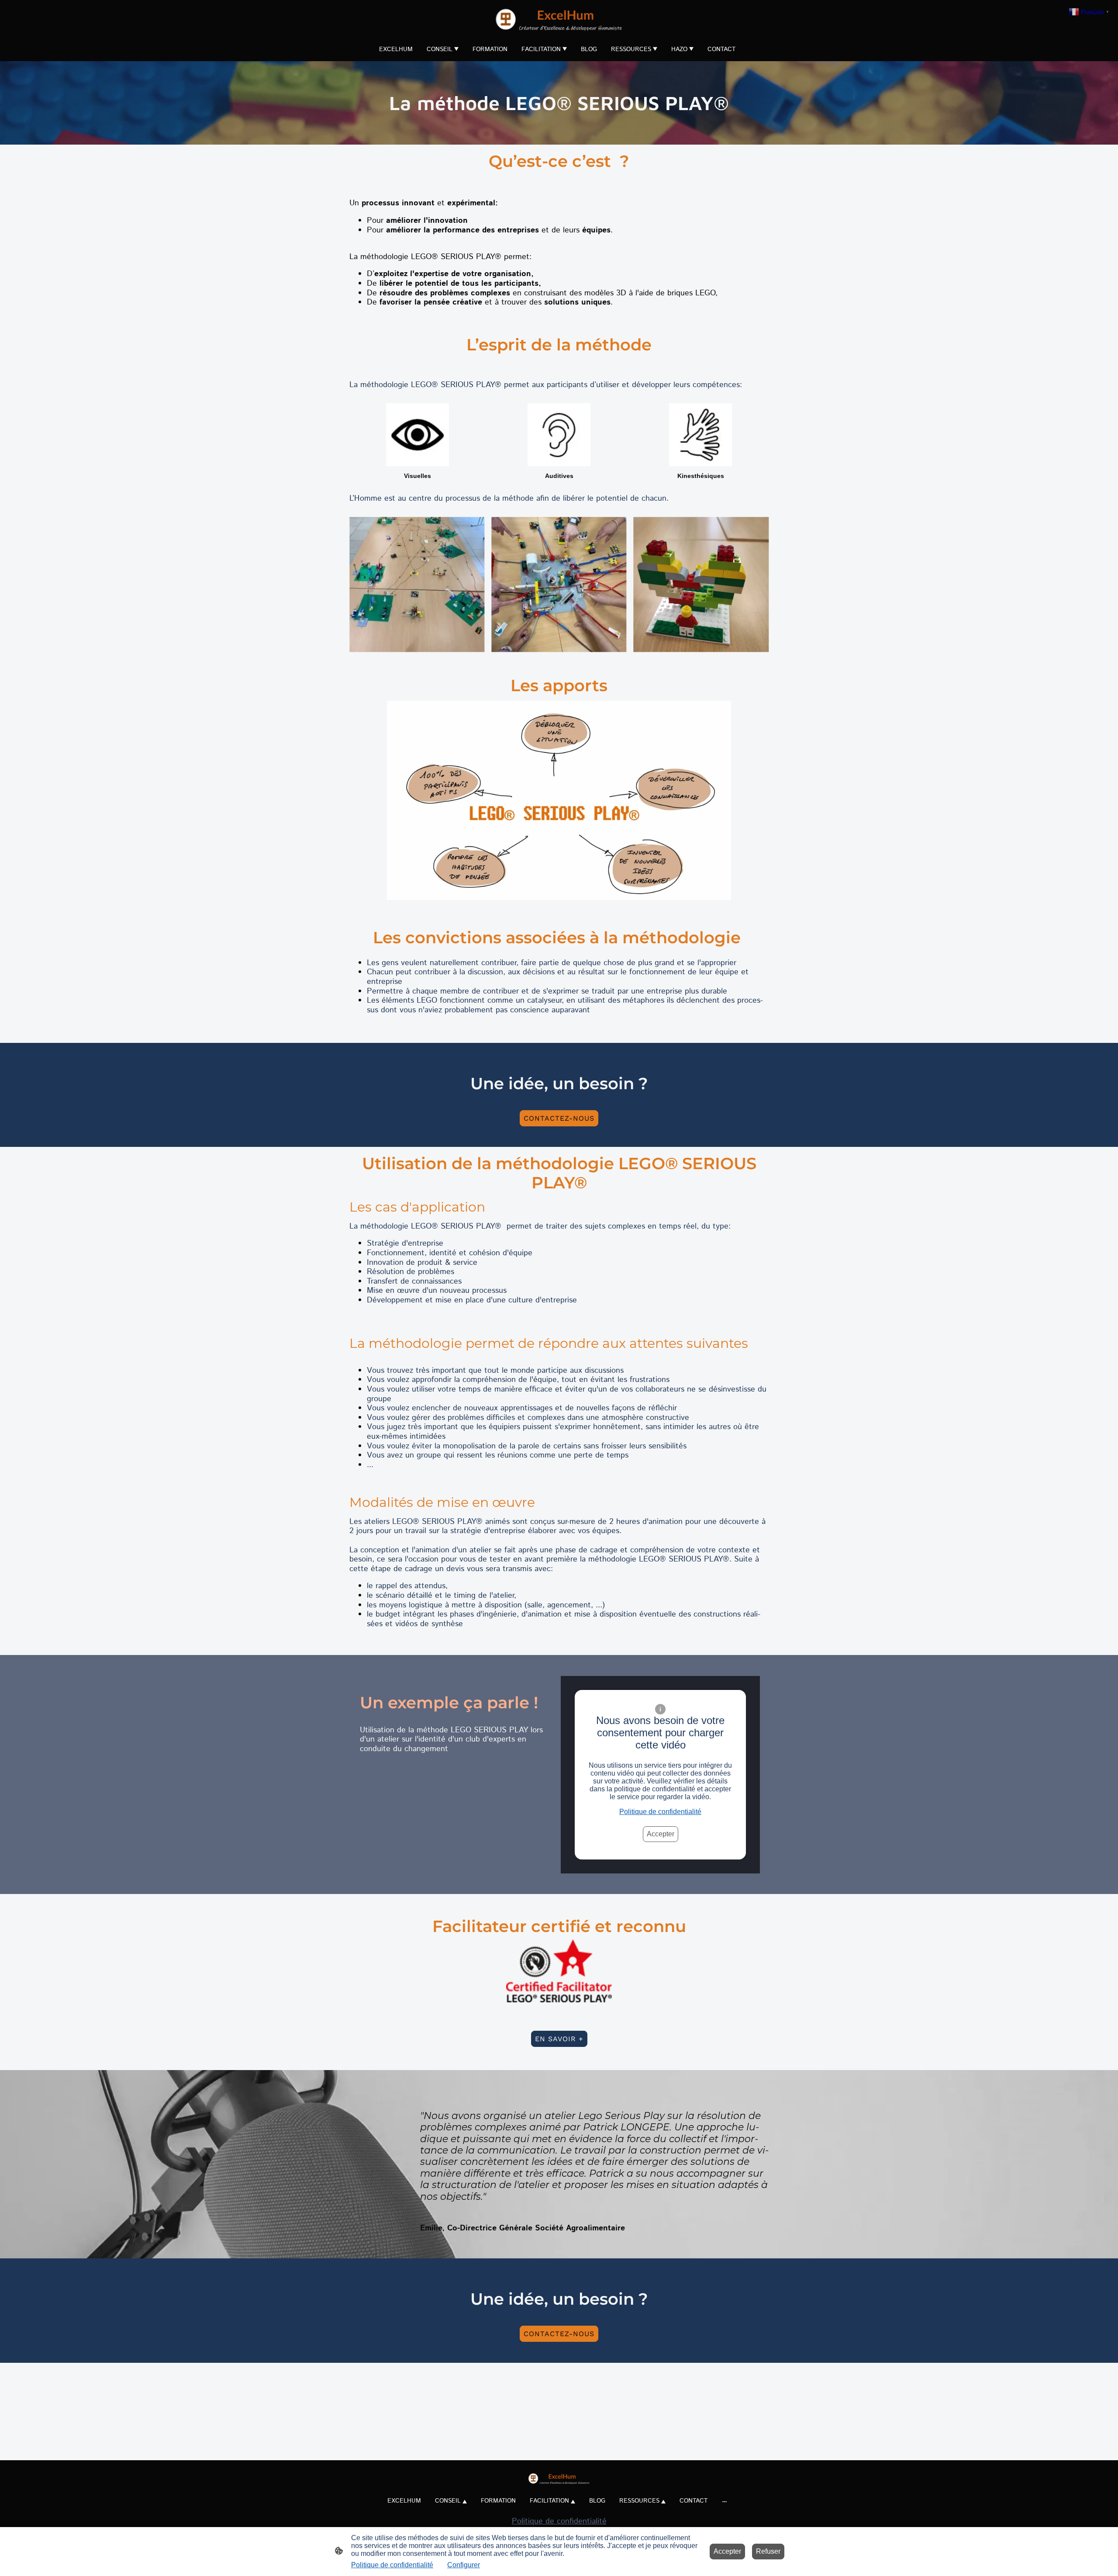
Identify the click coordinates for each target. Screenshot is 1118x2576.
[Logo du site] (559, 19)
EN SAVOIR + (559, 2039)
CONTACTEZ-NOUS (559, 1118)
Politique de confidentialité (660, 1812)
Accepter (661, 1834)
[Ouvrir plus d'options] (725, 2501)
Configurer (464, 2565)
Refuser (768, 2551)
